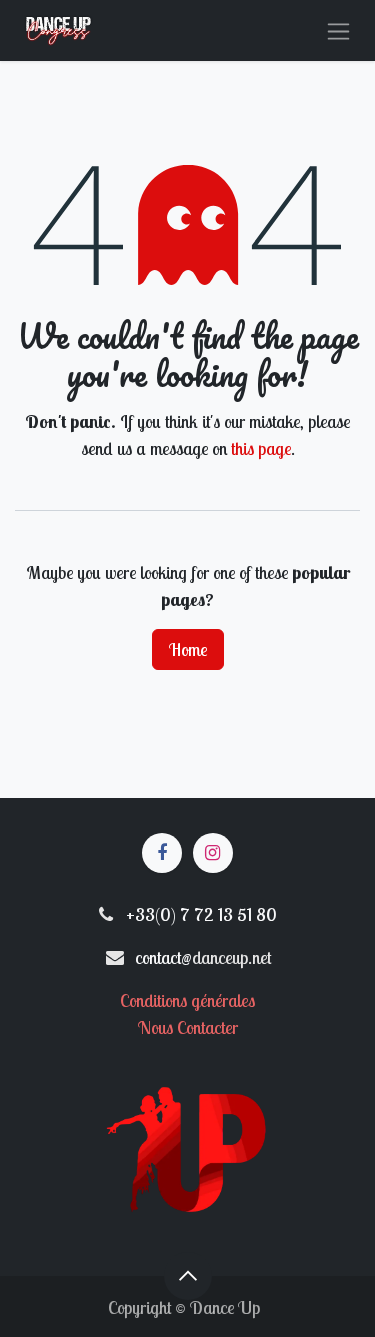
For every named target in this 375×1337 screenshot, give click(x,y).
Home (188, 649)
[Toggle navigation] (338, 30)
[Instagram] (213, 853)
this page (261, 448)
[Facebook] (162, 853)
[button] (188, 1276)
